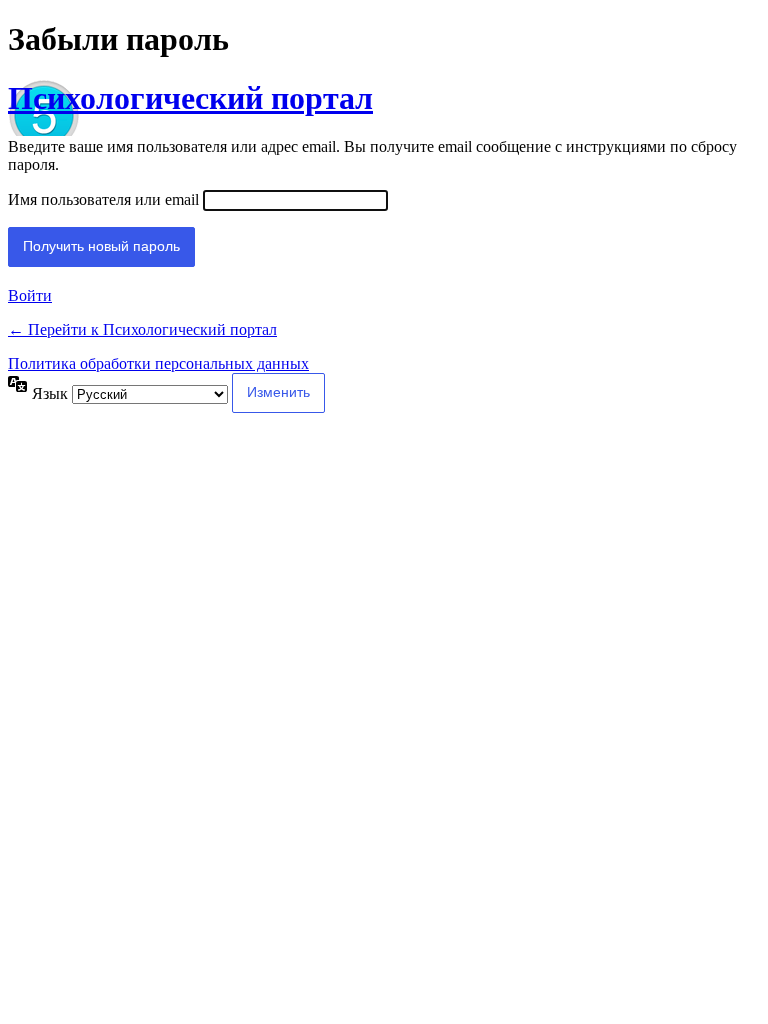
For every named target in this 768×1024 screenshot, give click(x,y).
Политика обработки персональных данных (158, 363)
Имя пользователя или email (103, 199)
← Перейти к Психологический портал (142, 329)
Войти (30, 295)
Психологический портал (190, 98)
